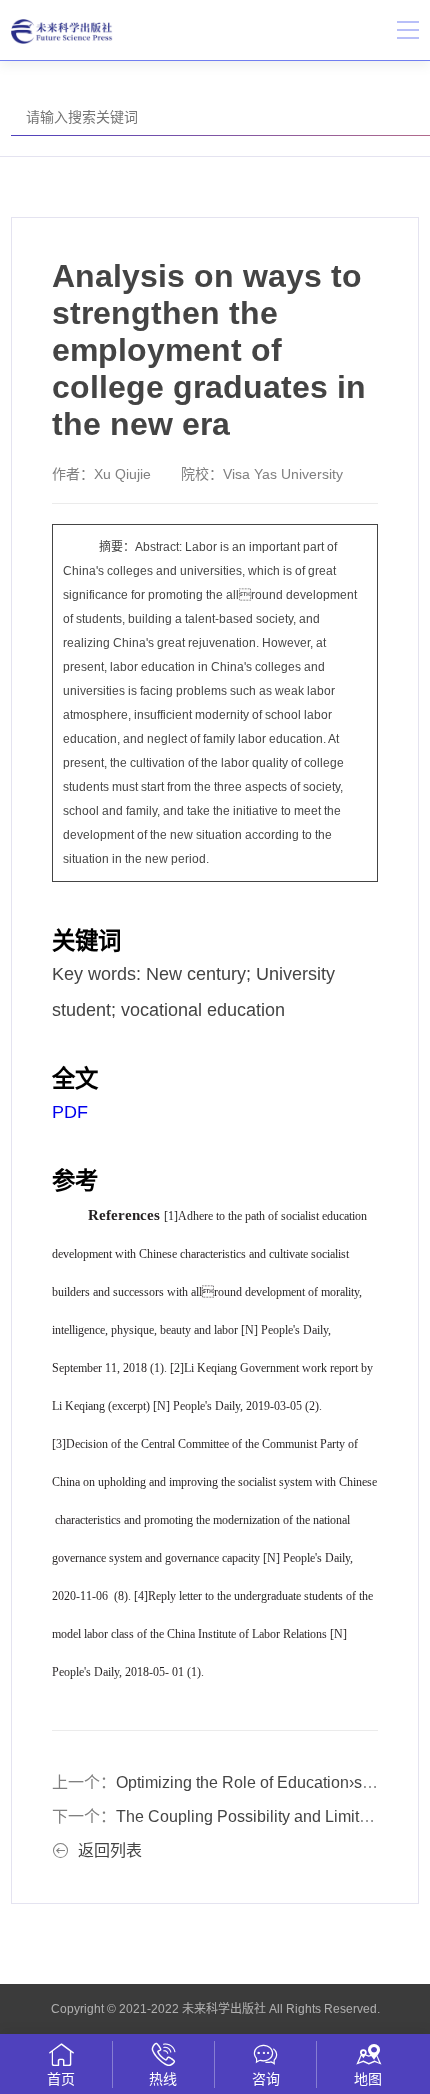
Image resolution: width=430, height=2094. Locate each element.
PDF (70, 1112)
